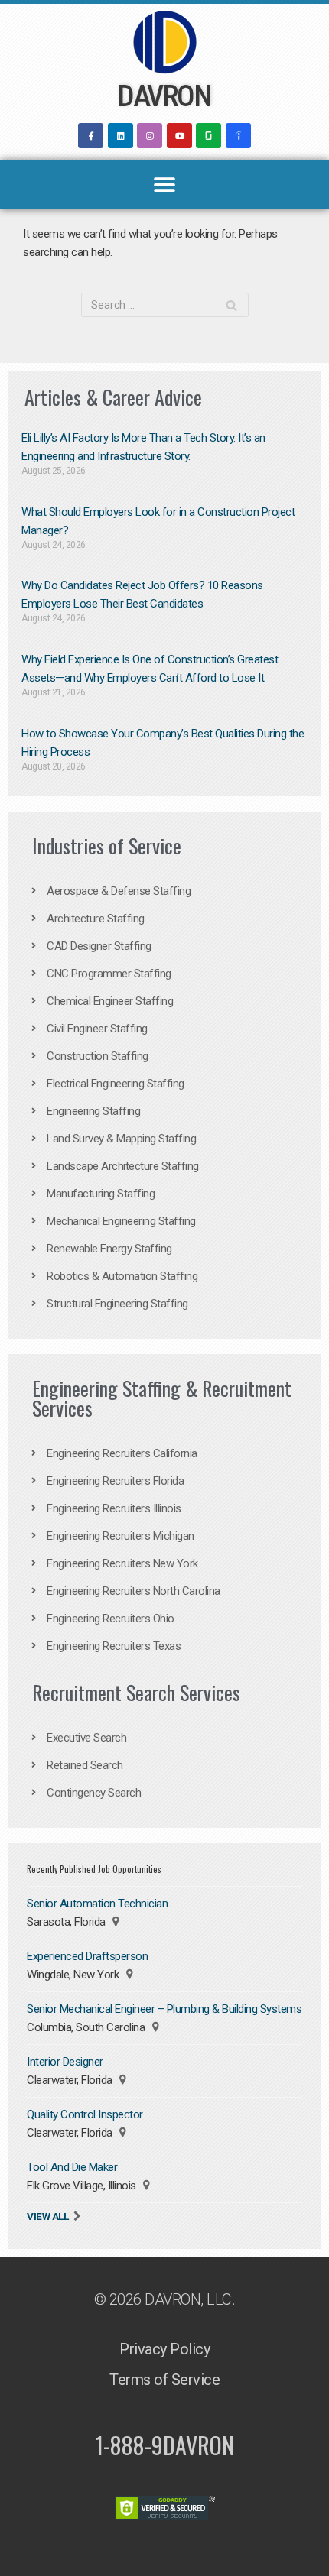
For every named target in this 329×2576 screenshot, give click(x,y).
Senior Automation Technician (97, 1904)
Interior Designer (65, 2062)
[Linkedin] (121, 136)
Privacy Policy (164, 2349)
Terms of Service (164, 2380)
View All (47, 2216)
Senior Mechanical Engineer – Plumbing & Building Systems (164, 2009)
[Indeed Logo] (238, 136)
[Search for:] (165, 305)
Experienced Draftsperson (87, 1956)
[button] (165, 185)
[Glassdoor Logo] (208, 136)
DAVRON (164, 96)
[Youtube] (179, 136)
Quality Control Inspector (85, 2114)
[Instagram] (150, 136)
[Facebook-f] (91, 136)
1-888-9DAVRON (164, 2445)
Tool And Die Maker (72, 2167)
